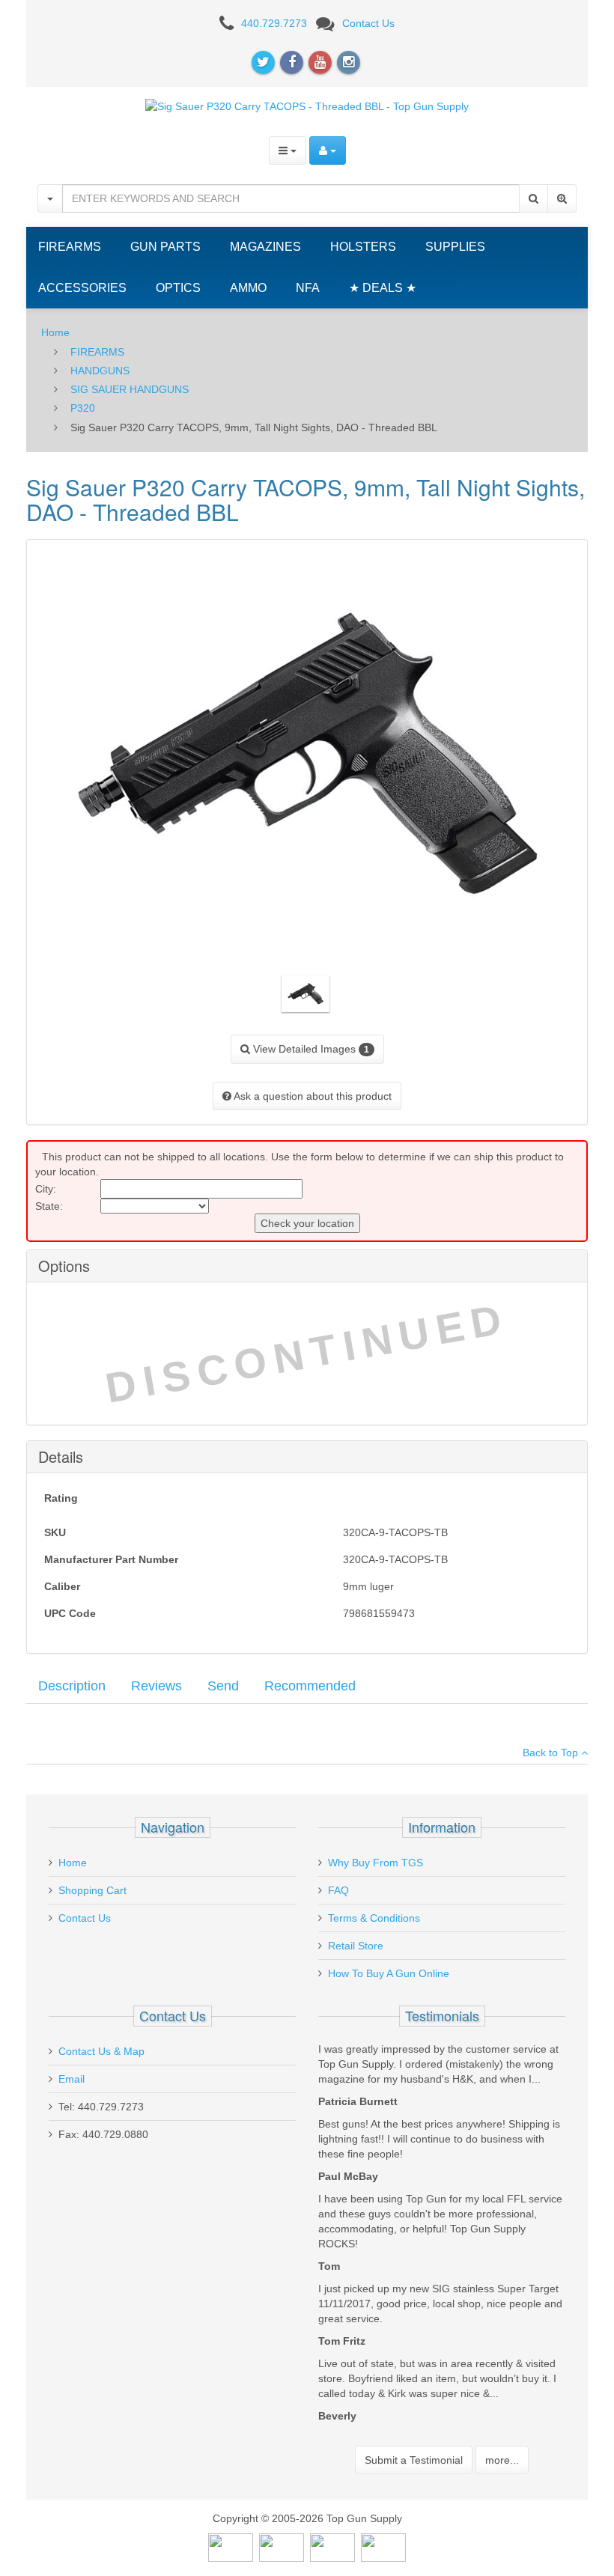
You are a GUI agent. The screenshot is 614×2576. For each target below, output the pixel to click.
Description (72, 1686)
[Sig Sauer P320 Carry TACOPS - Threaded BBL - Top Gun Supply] (307, 106)
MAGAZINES (265, 247)
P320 (83, 408)
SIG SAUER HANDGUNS (130, 389)
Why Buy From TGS (376, 1863)
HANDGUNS (100, 371)
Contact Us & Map (101, 2051)
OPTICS (178, 288)
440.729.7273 (274, 23)
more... (502, 2460)
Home (55, 332)
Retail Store (356, 1946)
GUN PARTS (165, 247)
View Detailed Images (310, 1049)
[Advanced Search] (562, 198)
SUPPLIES (455, 247)
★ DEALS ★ (383, 288)
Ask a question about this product (311, 1096)
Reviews (156, 1686)
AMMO (248, 288)
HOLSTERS (363, 247)
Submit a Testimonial (414, 2460)
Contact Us (368, 23)
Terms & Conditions (374, 1918)
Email (72, 2079)
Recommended (310, 1686)
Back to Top (552, 1753)
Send (223, 1686)
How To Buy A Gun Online (389, 1973)
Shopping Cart (92, 1890)
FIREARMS (70, 247)
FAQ (338, 1890)
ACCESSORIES (82, 288)
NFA (308, 288)
